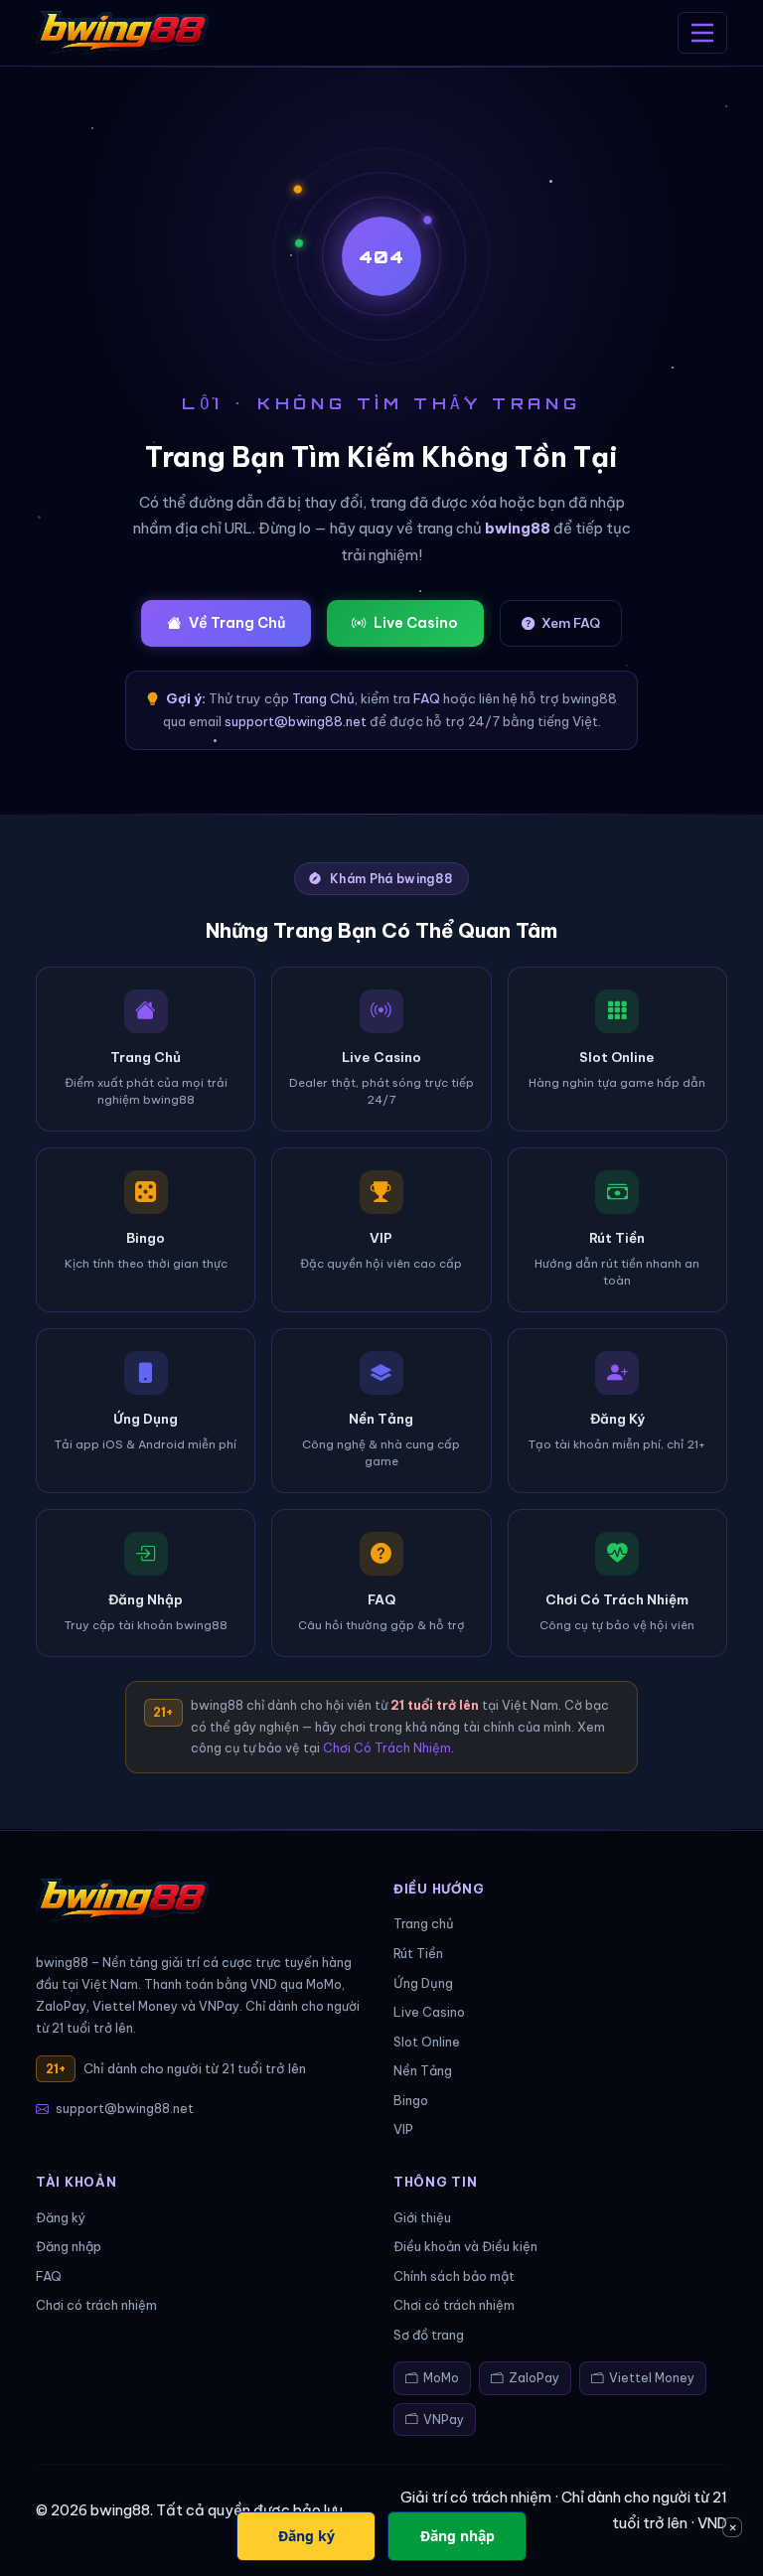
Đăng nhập (69, 2246)
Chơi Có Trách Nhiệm (387, 1748)
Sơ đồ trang (429, 2335)
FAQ (427, 698)
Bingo (411, 2100)
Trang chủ (424, 1923)
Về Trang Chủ (237, 623)
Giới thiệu (422, 2217)
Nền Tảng (423, 2070)
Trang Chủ (323, 698)
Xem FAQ (571, 623)
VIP (403, 2129)
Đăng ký (61, 2217)
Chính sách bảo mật (454, 2276)
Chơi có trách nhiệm (96, 2305)
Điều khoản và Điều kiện (465, 2246)
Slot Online (427, 2042)
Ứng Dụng (423, 1983)
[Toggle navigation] (702, 33)
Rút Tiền (418, 1953)
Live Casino (416, 623)
